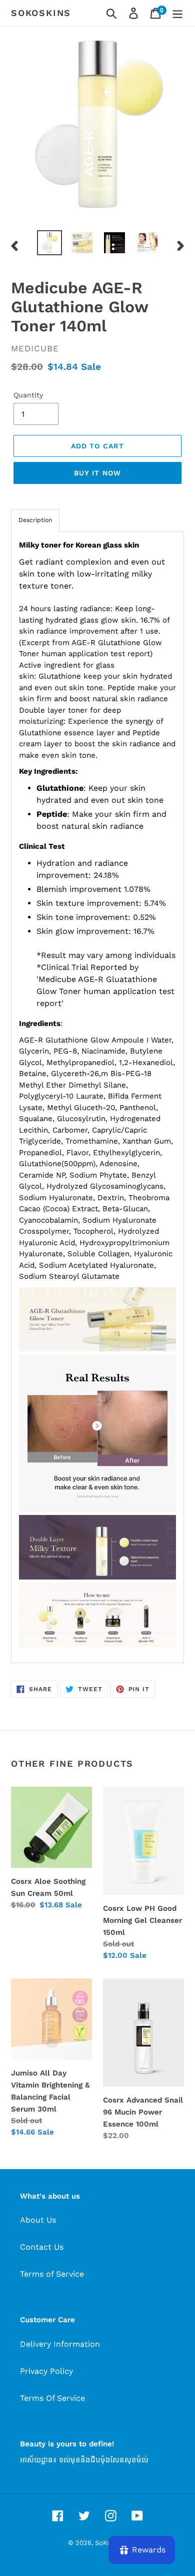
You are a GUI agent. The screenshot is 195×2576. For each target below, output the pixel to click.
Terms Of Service (52, 2398)
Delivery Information (60, 2344)
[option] (50, 243)
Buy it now (97, 473)
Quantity (28, 395)
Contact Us (42, 2247)
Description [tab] (35, 520)
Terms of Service (52, 2274)
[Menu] (177, 13)
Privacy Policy (46, 2371)
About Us (38, 2220)
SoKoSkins (41, 13)
